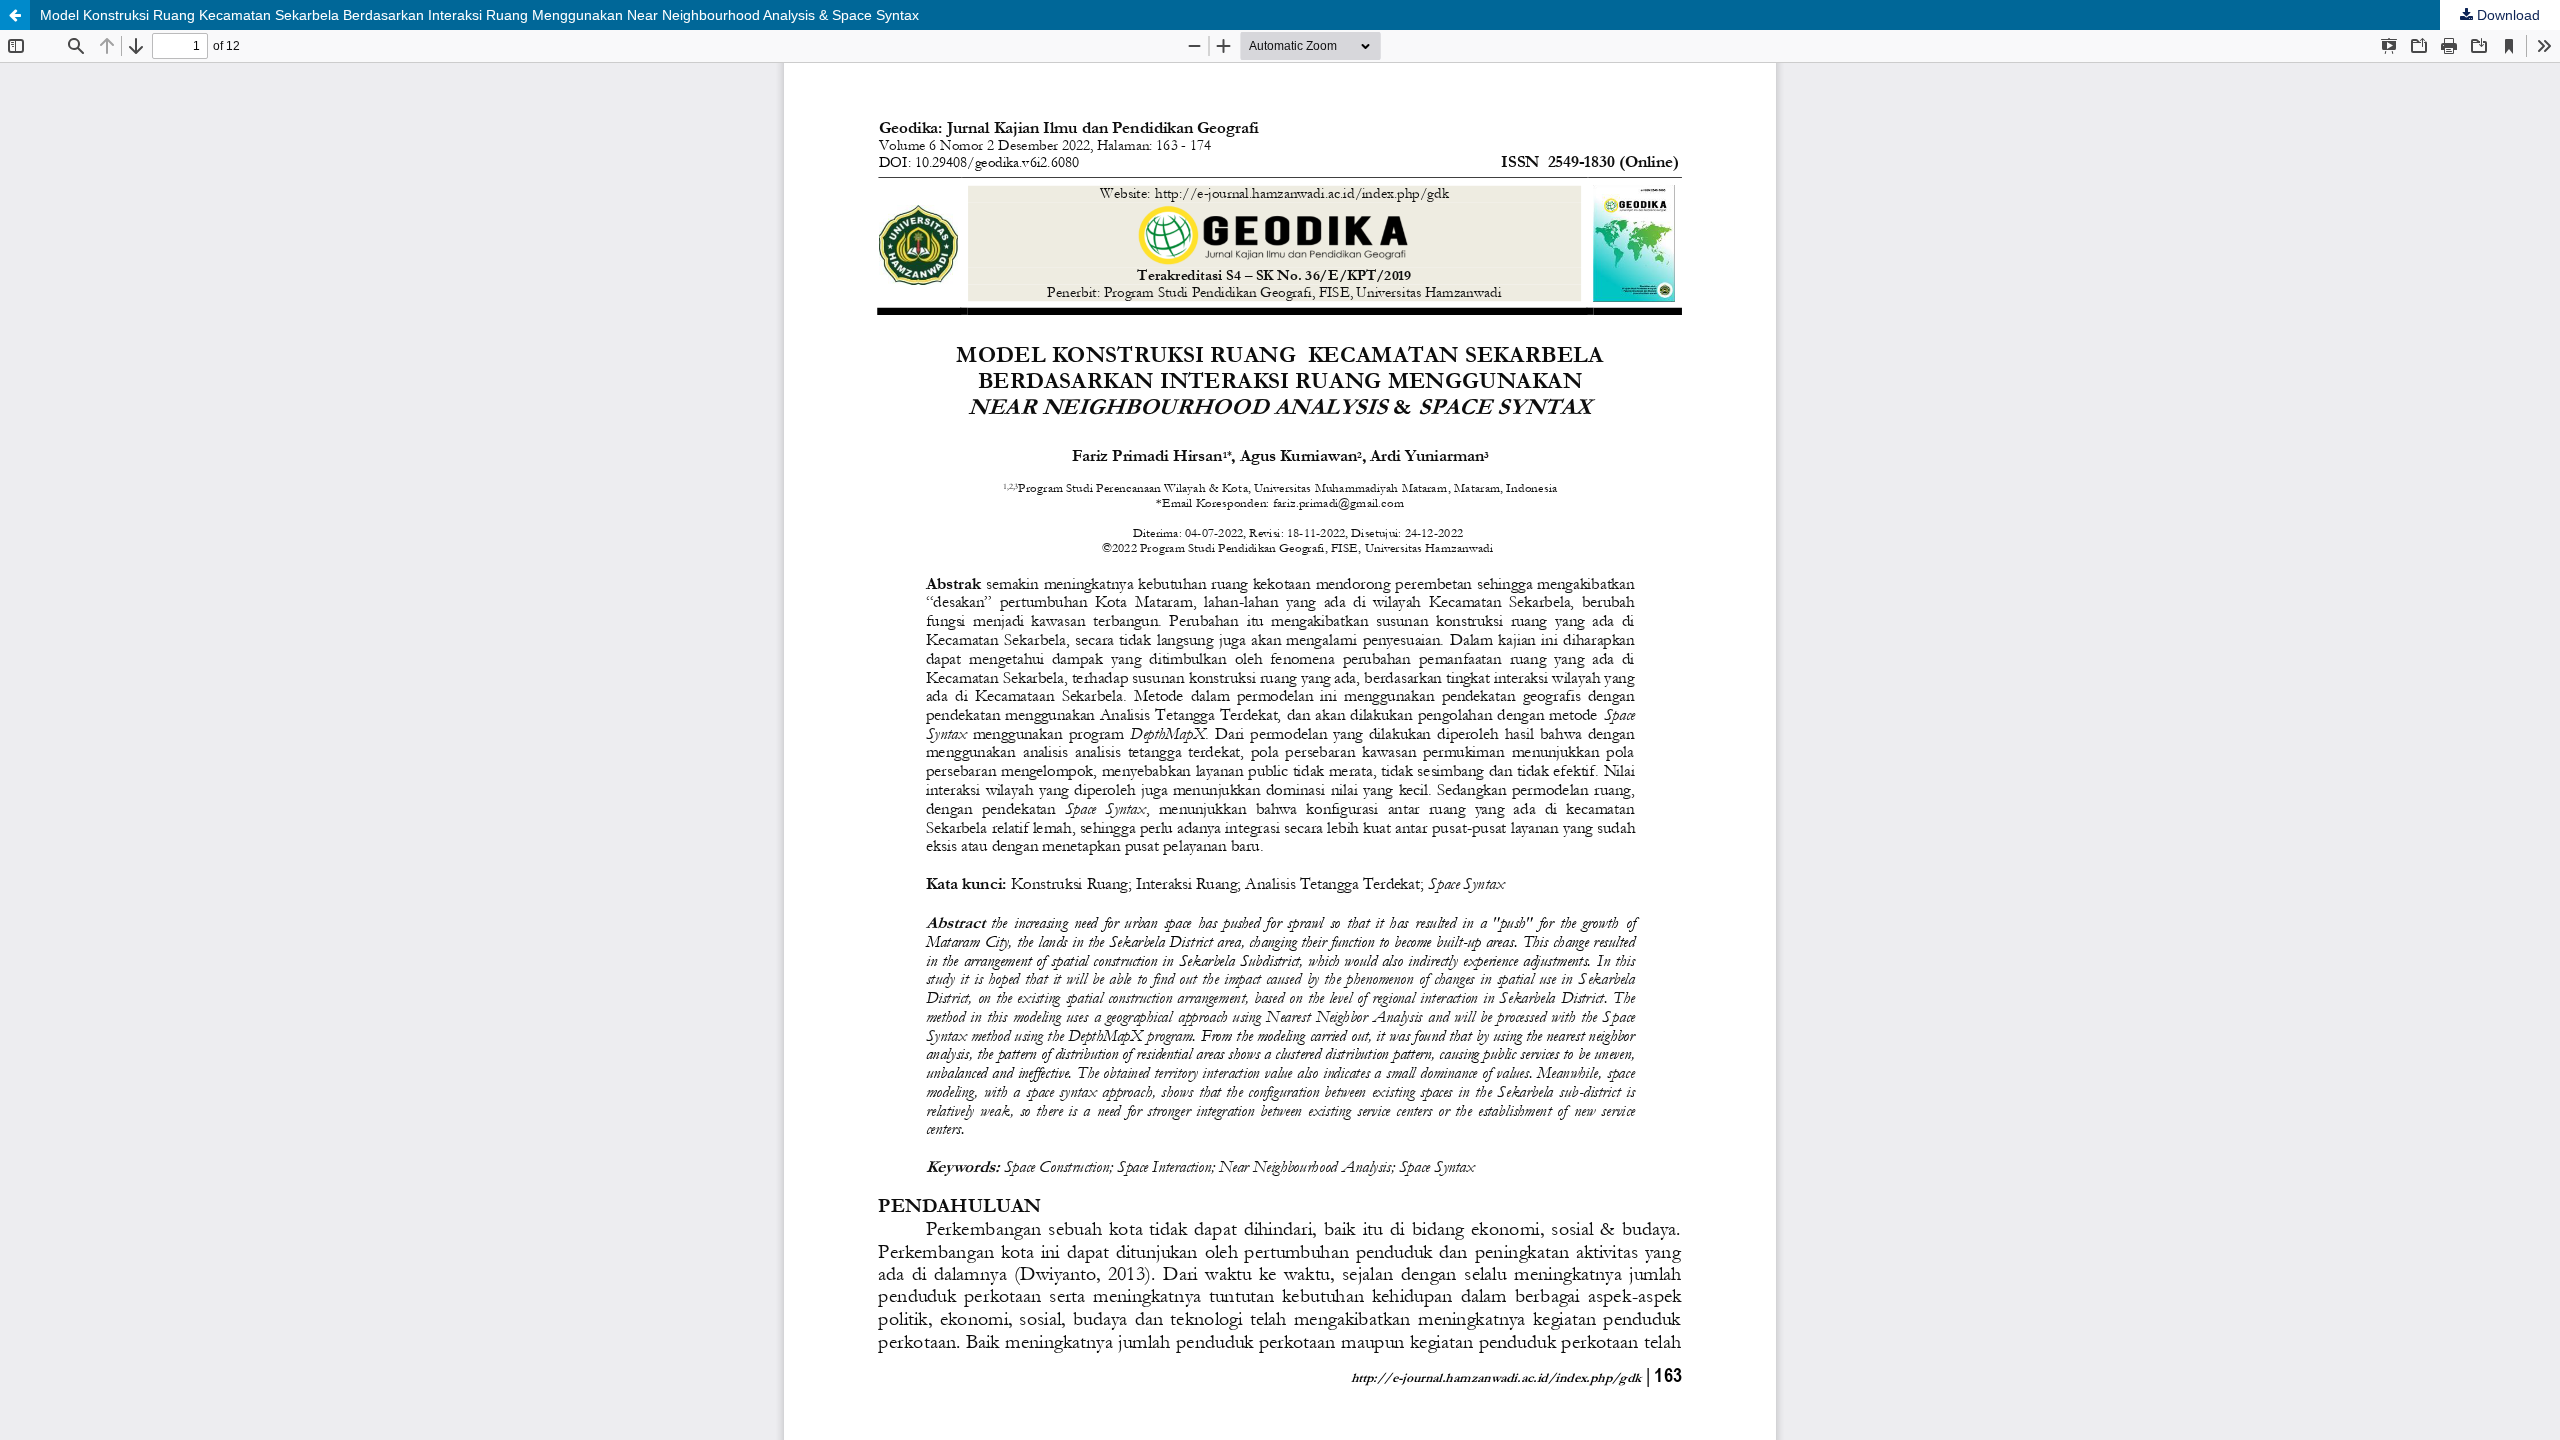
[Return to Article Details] (15, 15)
